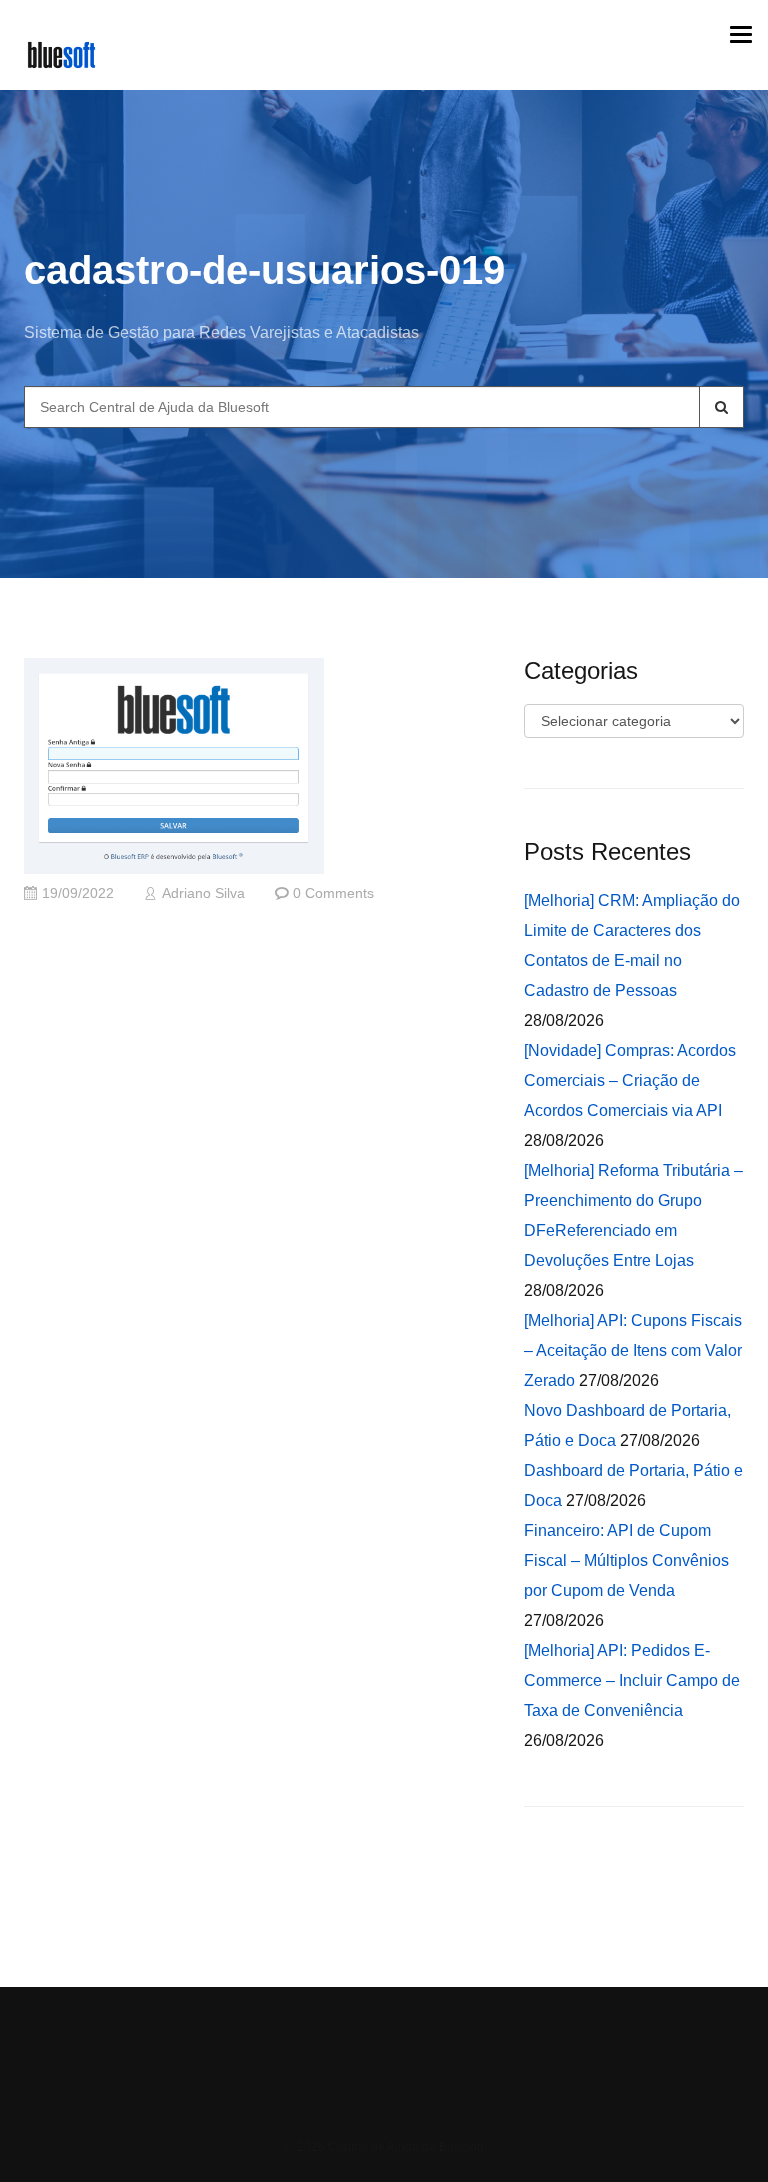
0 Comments (333, 893)
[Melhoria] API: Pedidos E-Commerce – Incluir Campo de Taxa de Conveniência (632, 1680)
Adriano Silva (203, 893)
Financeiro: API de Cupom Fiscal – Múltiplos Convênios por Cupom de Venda (626, 1560)
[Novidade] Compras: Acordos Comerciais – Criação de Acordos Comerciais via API (630, 1080)
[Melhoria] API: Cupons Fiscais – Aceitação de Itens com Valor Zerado (633, 1350)
